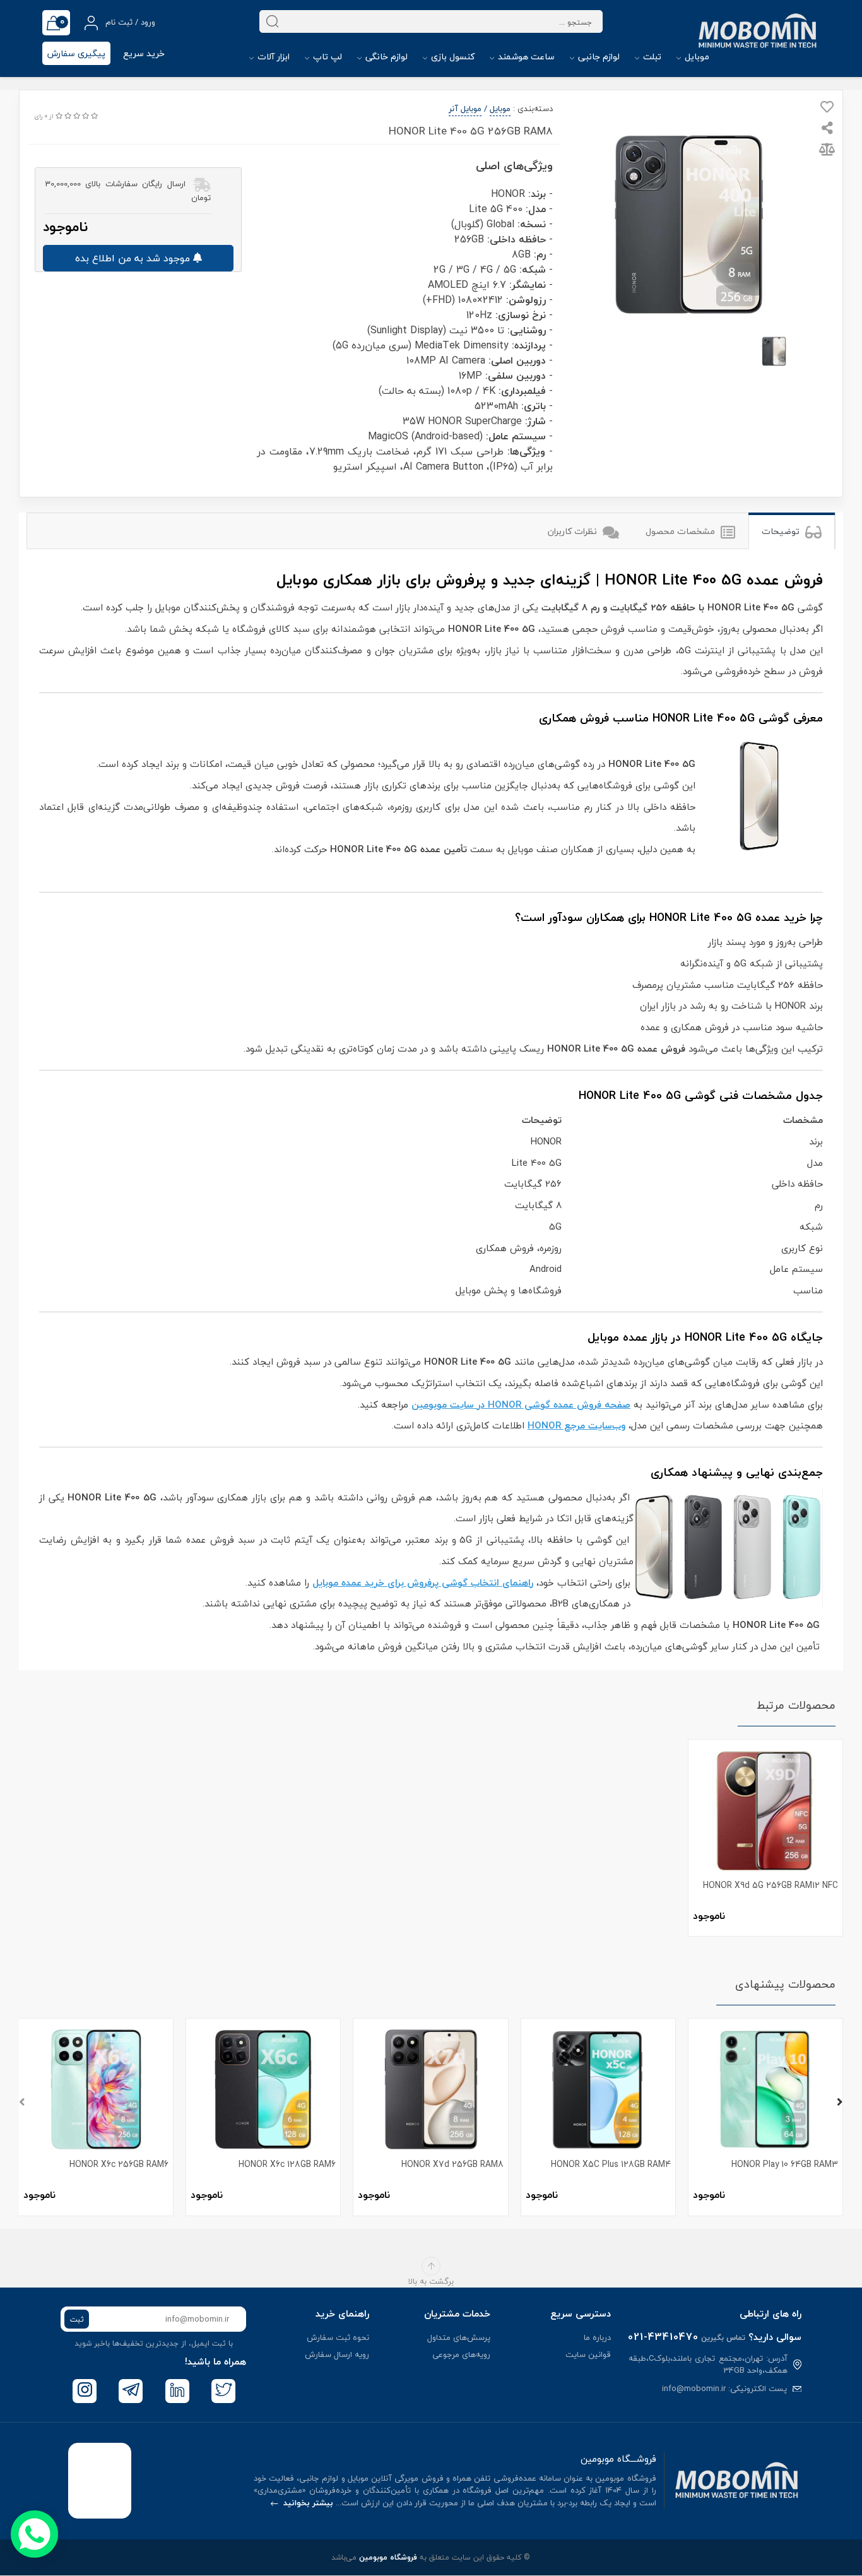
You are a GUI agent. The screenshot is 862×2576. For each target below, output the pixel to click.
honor (800, 480)
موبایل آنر (465, 109)
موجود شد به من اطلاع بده (134, 258)
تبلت (651, 56)
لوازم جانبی (598, 56)
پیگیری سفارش (76, 53)
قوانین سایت (588, 2354)
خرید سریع (144, 53)
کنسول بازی (452, 56)
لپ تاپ (326, 56)
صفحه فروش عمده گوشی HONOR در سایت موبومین (521, 1404)
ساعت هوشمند (525, 56)
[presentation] (22, 2103)
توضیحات (782, 531)
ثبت (77, 2319)
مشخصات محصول (682, 531)
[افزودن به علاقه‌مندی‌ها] (827, 109)
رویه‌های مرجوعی (461, 2354)
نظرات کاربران (574, 531)
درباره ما (597, 2337)
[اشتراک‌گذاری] (827, 129)
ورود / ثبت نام (129, 22)
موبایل (696, 56)
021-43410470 (663, 2337)
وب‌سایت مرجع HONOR (576, 1425)
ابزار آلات (272, 56)
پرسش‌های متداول (459, 2337)
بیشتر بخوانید (307, 2503)
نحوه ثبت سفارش (338, 2337)
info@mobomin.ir (694, 2389)
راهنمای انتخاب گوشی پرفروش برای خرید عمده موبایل (423, 1582)
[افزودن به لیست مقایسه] (827, 151)
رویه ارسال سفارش (337, 2354)
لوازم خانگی (385, 56)
